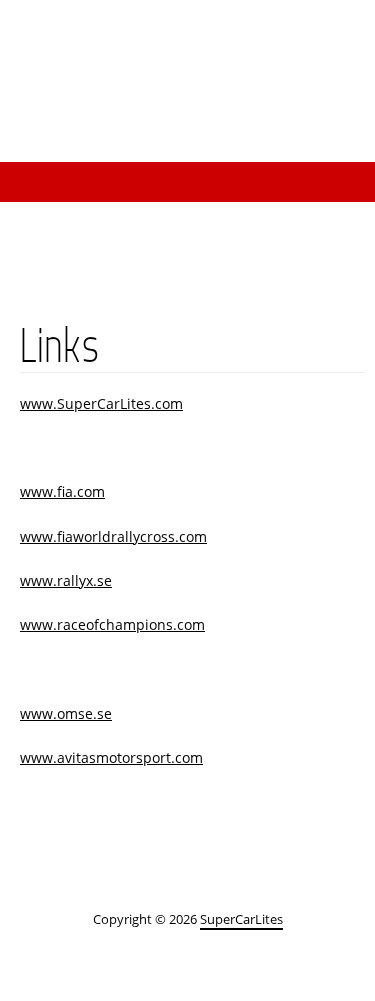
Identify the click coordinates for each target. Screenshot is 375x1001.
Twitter (335, 42)
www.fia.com (62, 491)
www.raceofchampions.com (112, 624)
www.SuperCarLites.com (101, 403)
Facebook (255, 42)
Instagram (175, 42)
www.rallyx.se (66, 580)
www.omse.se (66, 713)
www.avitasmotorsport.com (111, 757)
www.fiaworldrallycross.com (113, 536)
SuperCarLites (235, 122)
